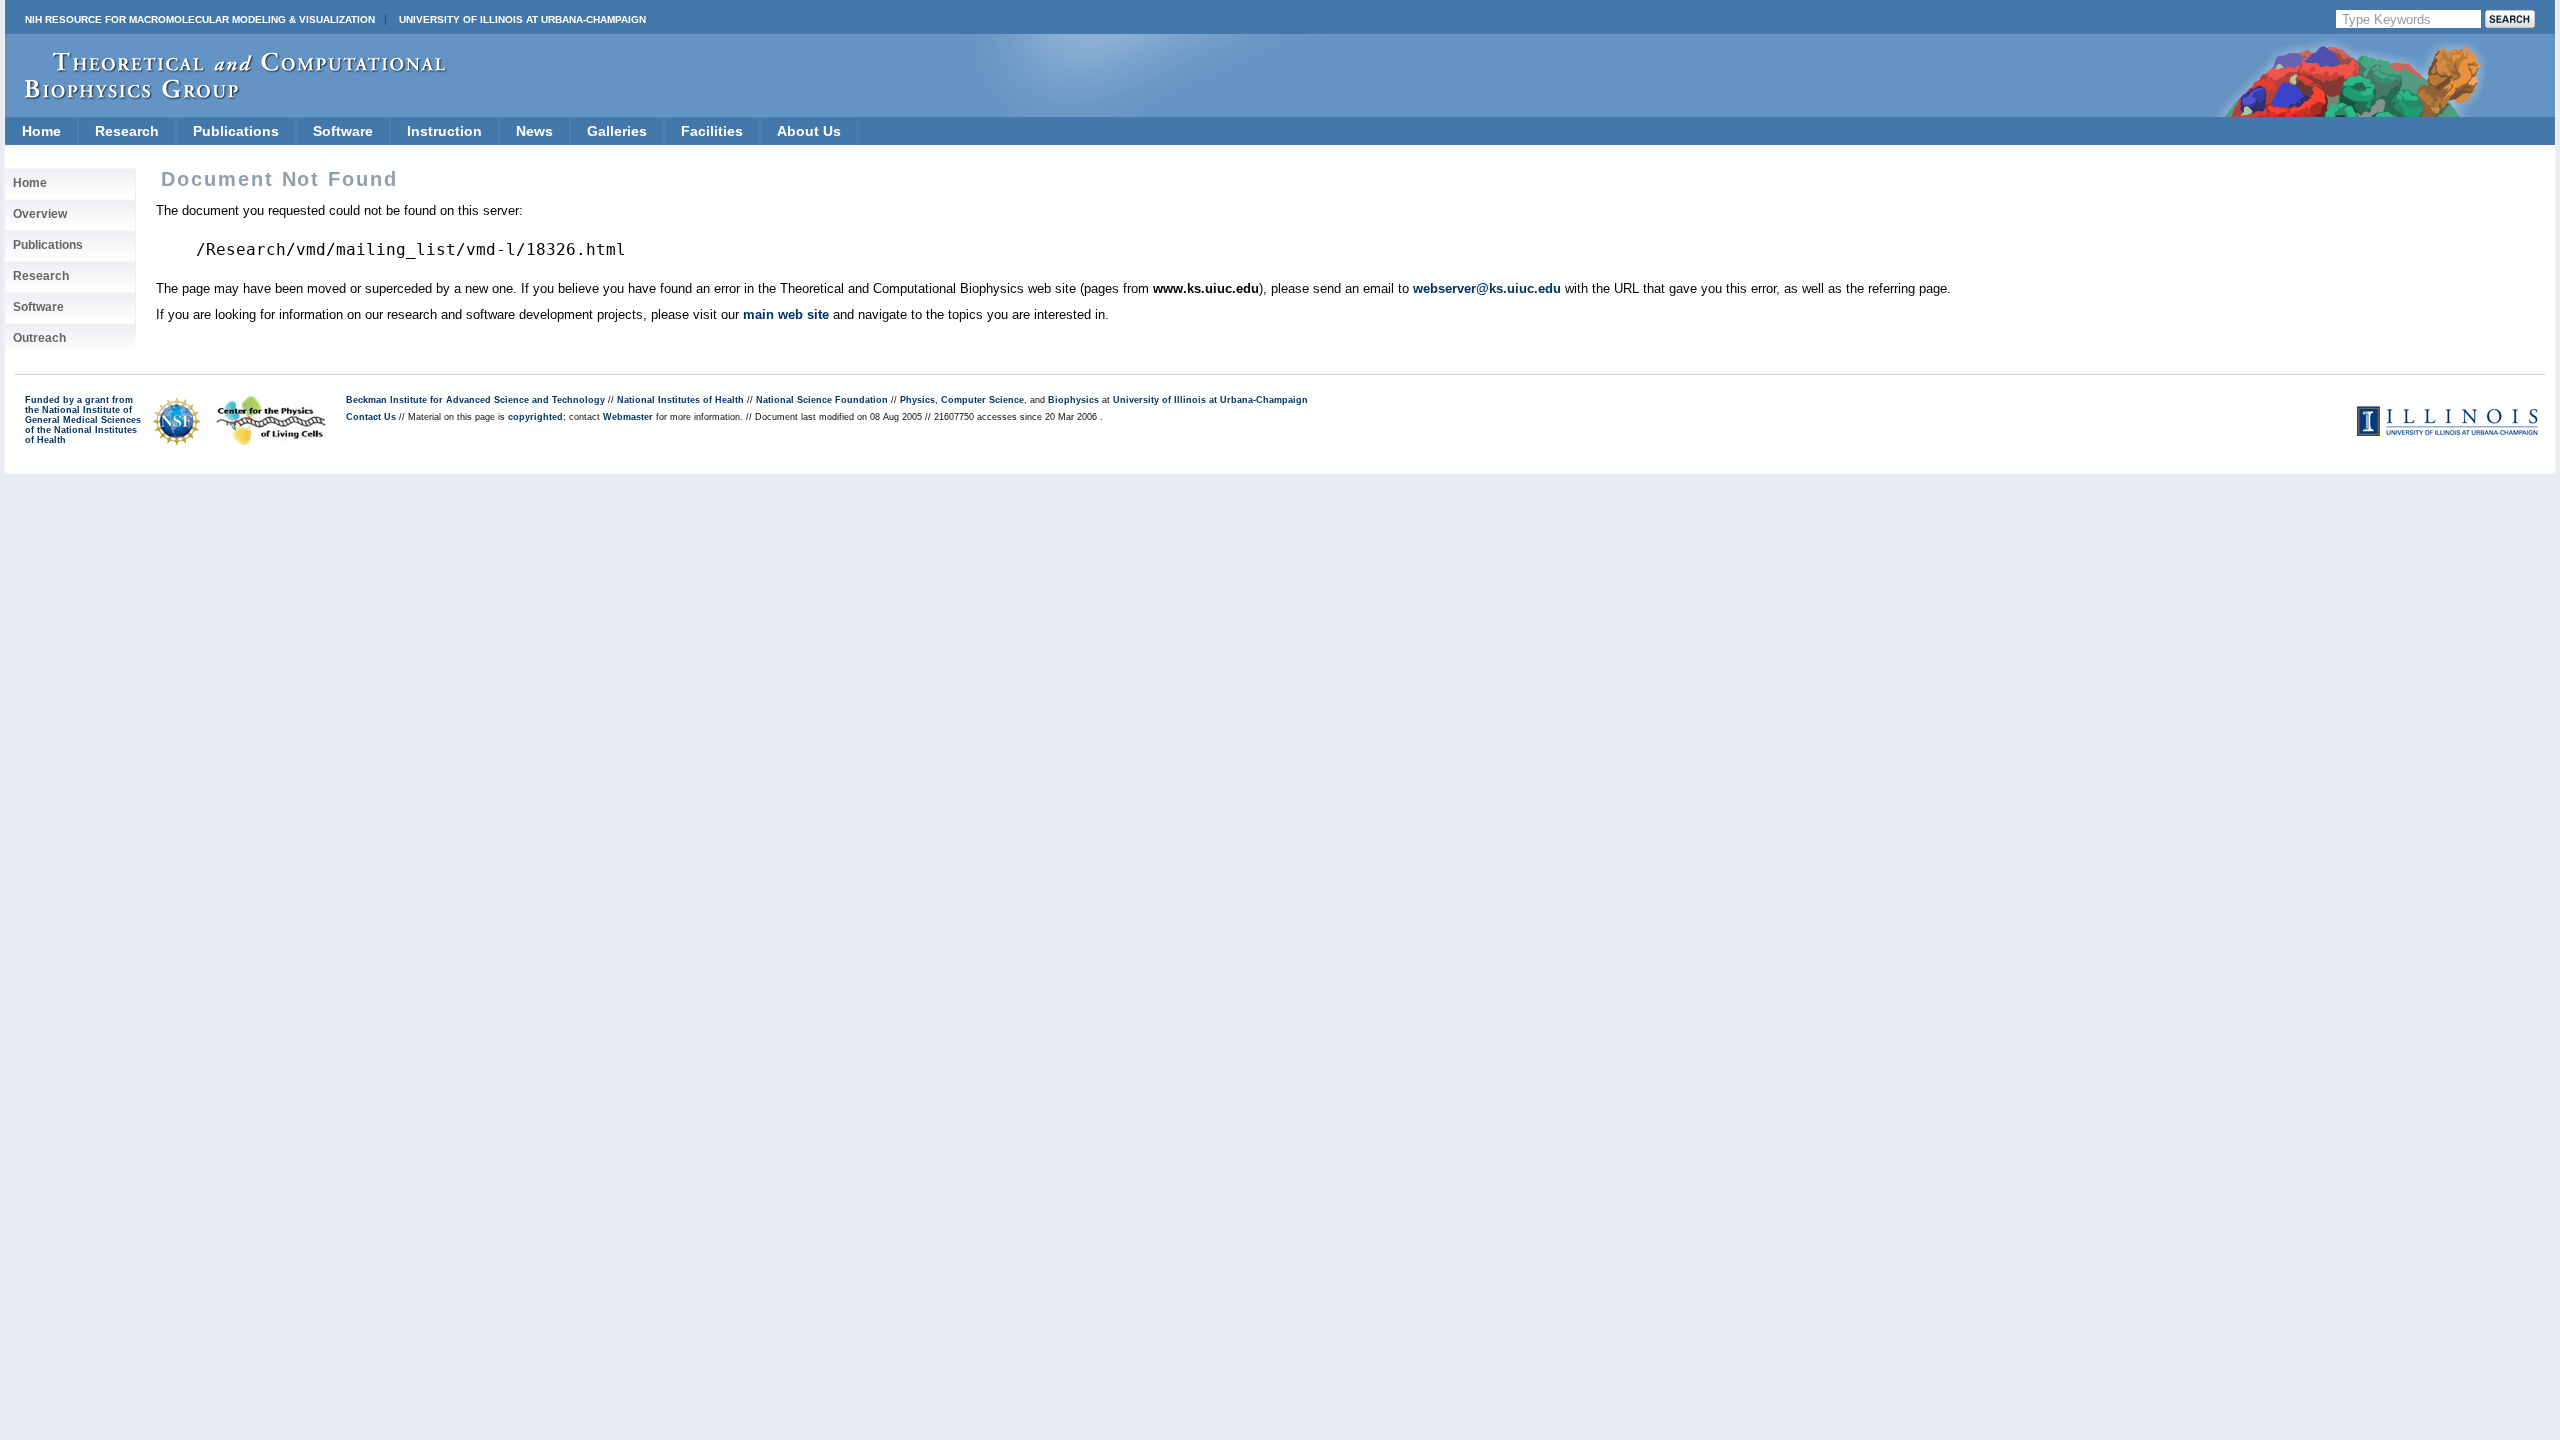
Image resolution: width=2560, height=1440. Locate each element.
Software (343, 131)
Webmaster (628, 417)
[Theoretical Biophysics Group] (226, 94)
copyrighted (535, 417)
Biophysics (1073, 400)
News (534, 131)
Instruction (444, 131)
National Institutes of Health (680, 400)
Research (127, 131)
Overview (40, 214)
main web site (786, 314)
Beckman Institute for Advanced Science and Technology (475, 400)
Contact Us (371, 417)
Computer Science (982, 400)
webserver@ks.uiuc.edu (1487, 288)
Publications (236, 131)
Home (41, 131)
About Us (809, 131)
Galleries (617, 131)
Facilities (712, 131)
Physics (917, 400)
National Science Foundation (822, 400)
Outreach (39, 338)
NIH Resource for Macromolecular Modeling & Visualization (200, 19)
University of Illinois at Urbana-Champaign (522, 19)
